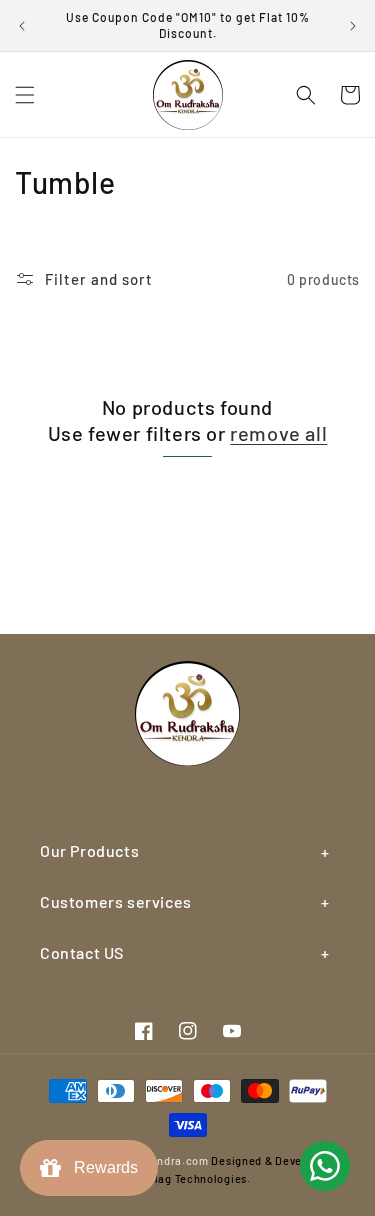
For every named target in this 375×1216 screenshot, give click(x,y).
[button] (25, 95)
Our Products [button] (89, 850)
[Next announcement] (353, 26)
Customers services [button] (116, 901)
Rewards (102, 1167)
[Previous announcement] (22, 26)
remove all (278, 433)
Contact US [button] (82, 952)
